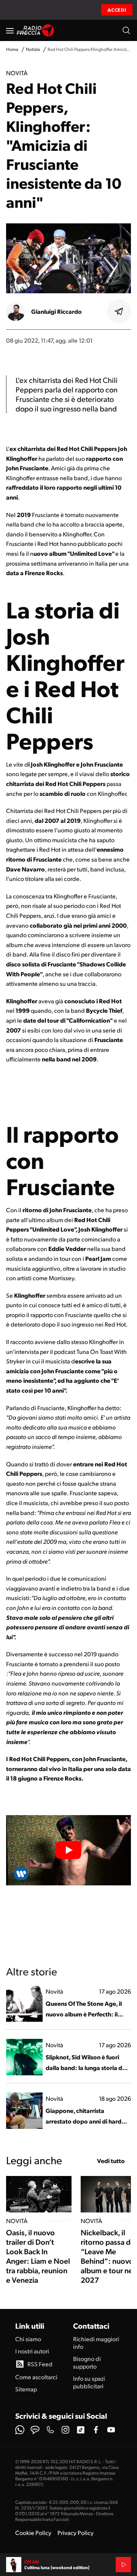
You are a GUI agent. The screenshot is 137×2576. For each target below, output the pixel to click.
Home (12, 49)
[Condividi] (119, 312)
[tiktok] (81, 2430)
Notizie (33, 49)
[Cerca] (126, 30)
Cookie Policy (33, 2533)
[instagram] (65, 2430)
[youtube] (111, 2430)
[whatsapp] (20, 2430)
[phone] (50, 2430)
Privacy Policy (76, 2533)
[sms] (35, 2430)
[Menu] (10, 30)
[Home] (36, 30)
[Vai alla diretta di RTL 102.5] (123, 2565)
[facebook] (96, 2430)
